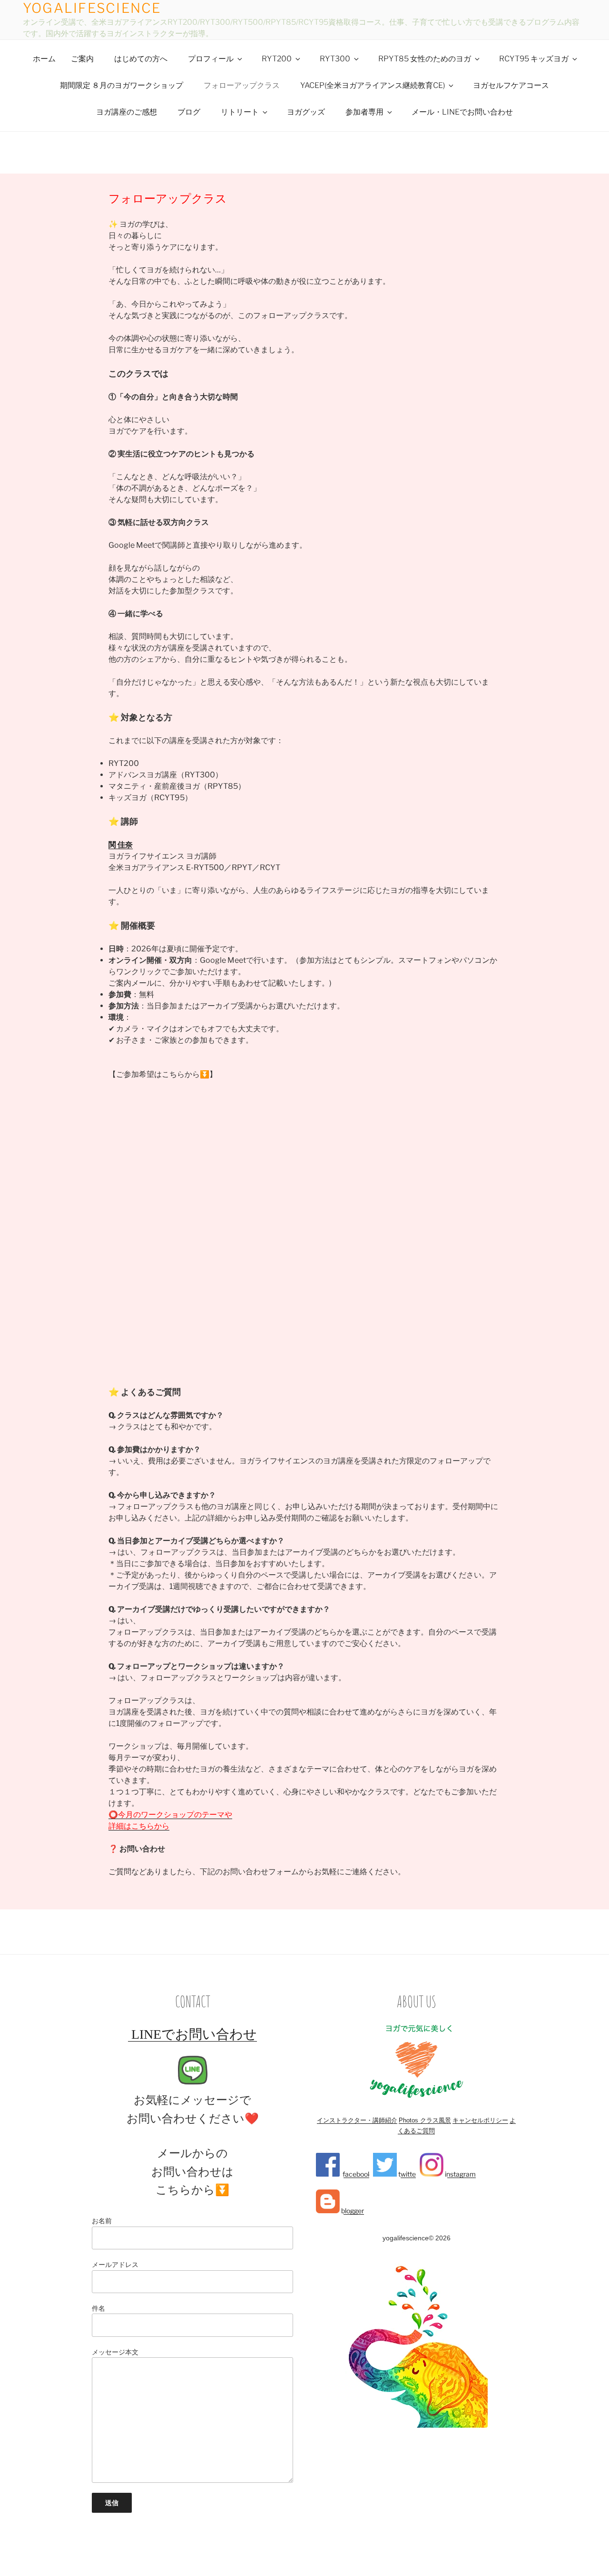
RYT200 (277, 59)
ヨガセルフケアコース (511, 85)
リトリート (240, 112)
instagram (460, 2174)
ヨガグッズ (306, 112)
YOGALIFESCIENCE (92, 8)
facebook (356, 2174)
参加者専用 (364, 112)
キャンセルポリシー (480, 2120)
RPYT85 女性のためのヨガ (425, 59)
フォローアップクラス (242, 85)
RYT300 (335, 59)
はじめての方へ (141, 59)
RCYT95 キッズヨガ (534, 59)
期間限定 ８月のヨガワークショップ (122, 85)
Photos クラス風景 (425, 2120)
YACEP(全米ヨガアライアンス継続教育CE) (373, 85)
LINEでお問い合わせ (192, 2034)
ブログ (189, 112)
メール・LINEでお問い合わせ (462, 112)
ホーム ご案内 (63, 59)
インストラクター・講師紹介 (357, 2120)
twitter (408, 2174)
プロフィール (211, 59)
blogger (352, 2211)
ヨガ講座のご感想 (127, 112)
